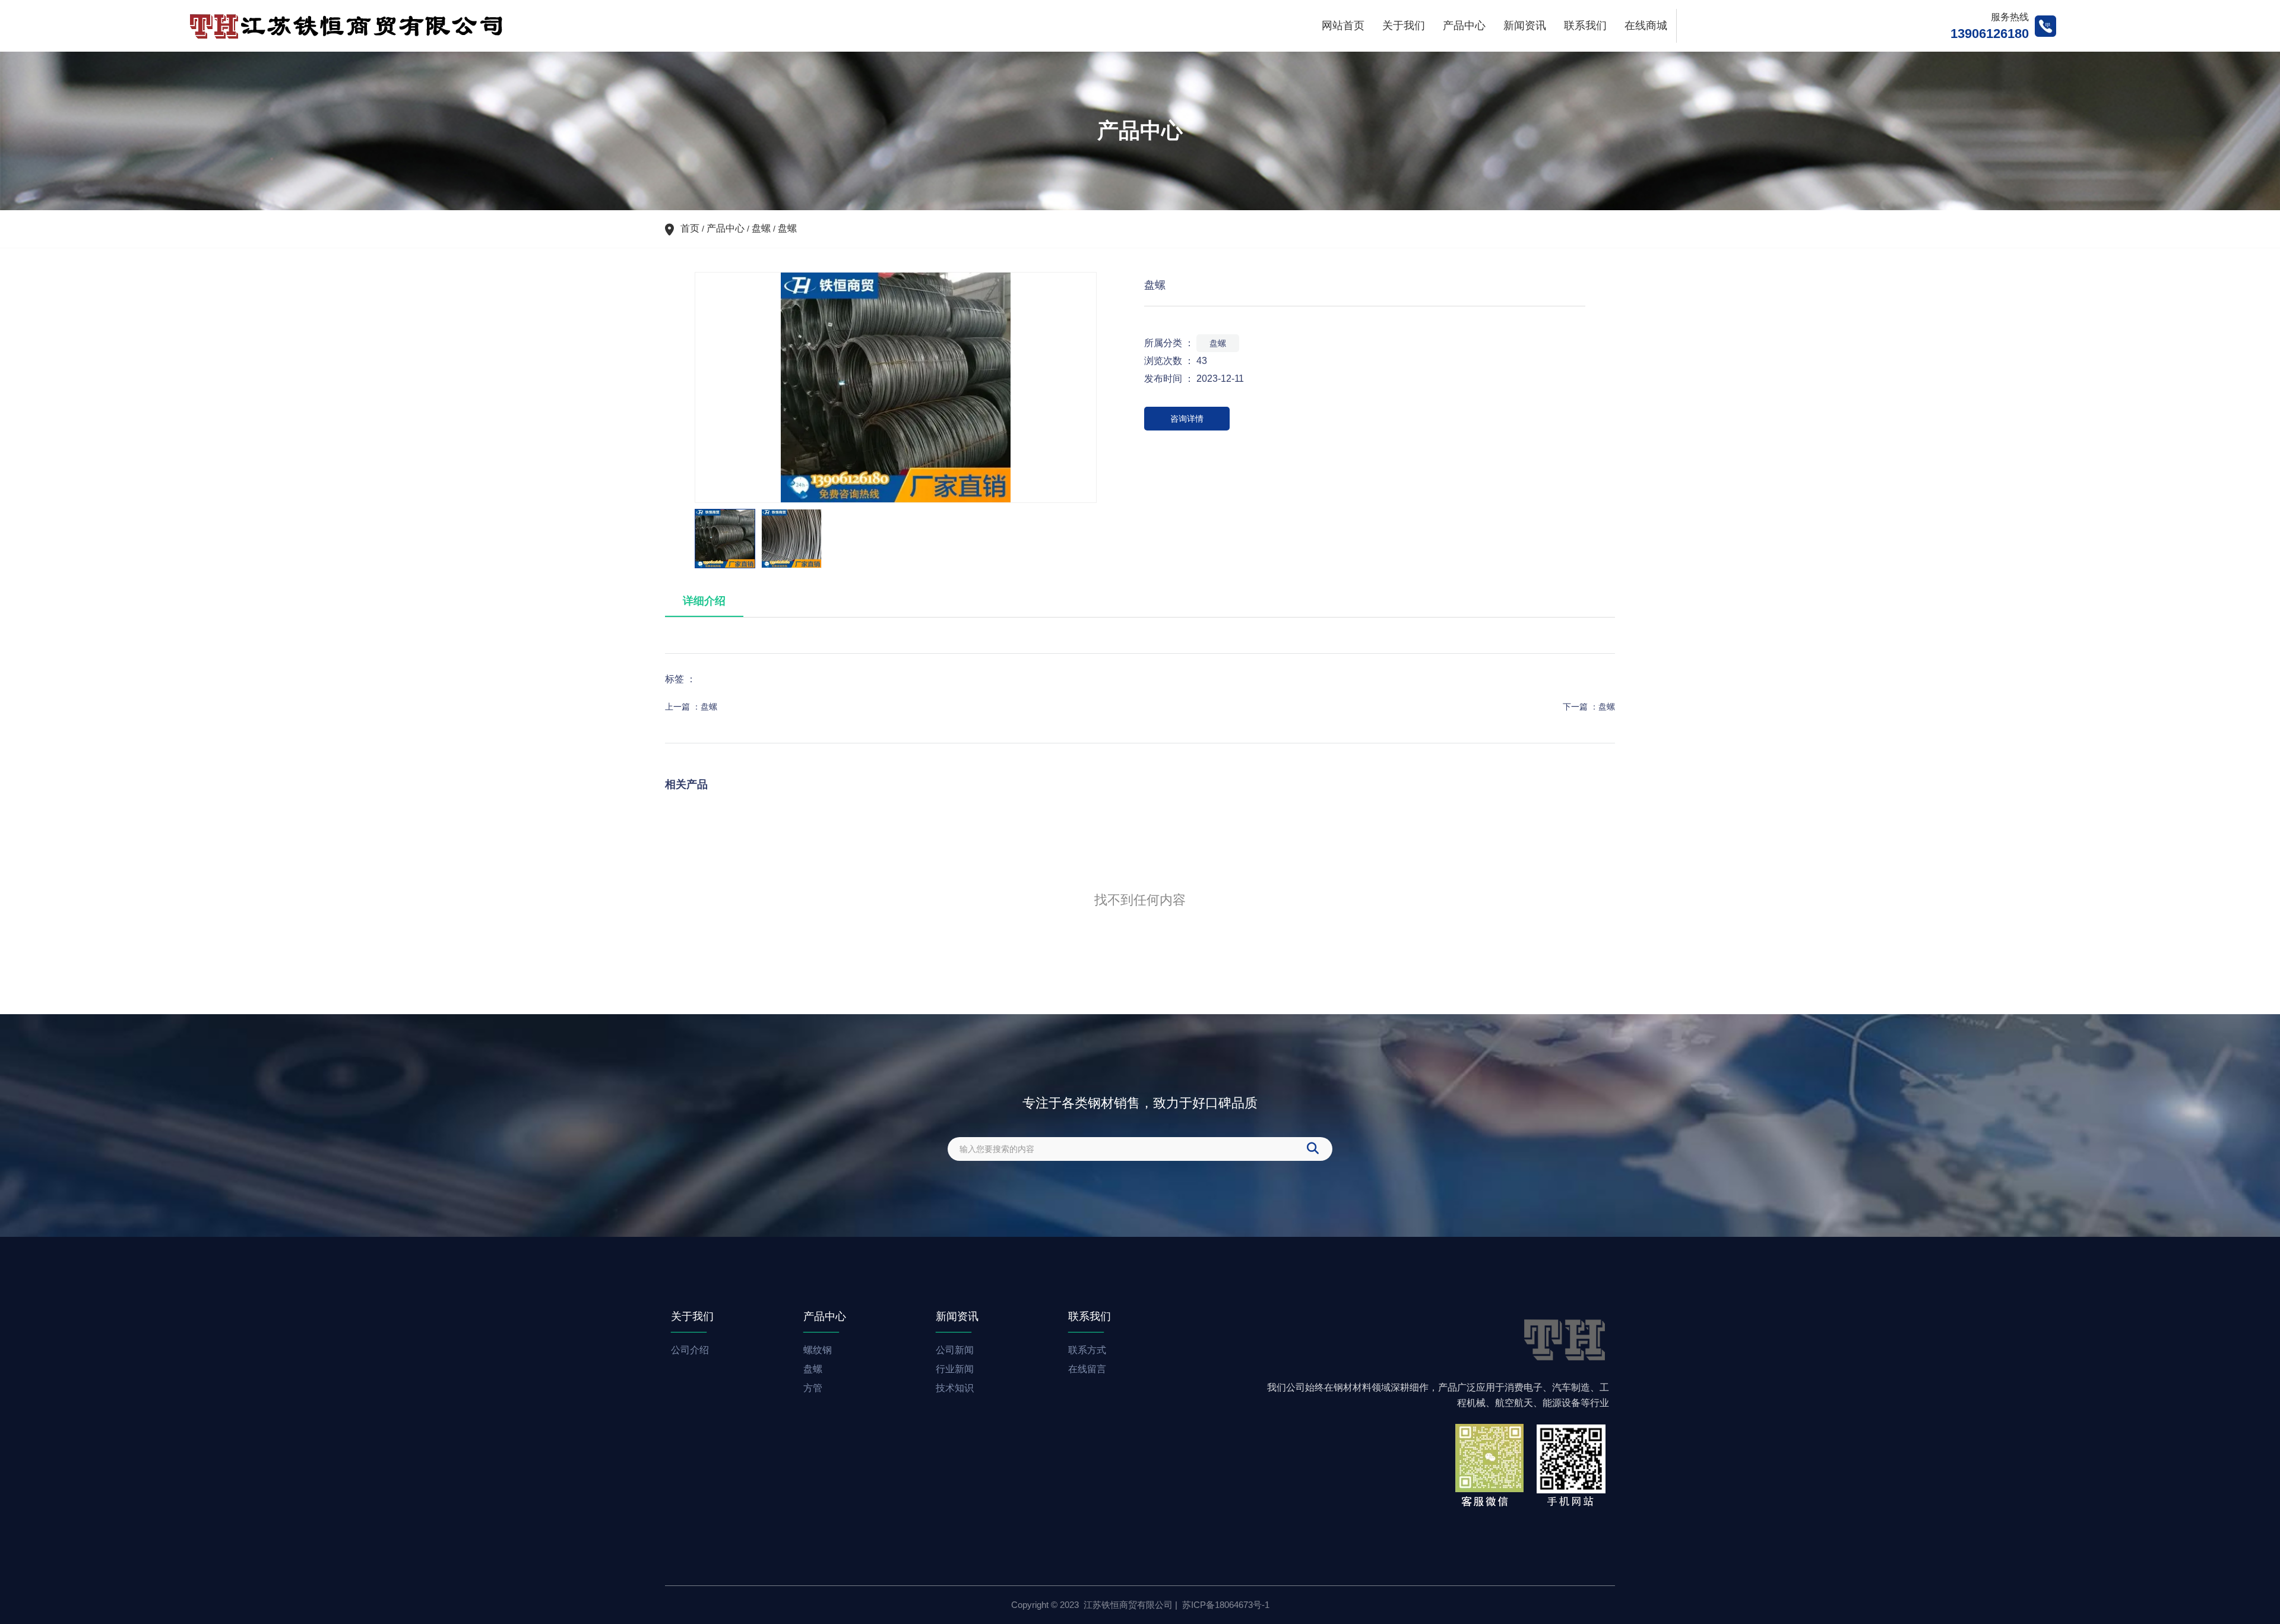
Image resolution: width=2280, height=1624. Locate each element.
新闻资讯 (1525, 26)
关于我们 (1404, 26)
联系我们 (1585, 26)
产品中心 (1464, 26)
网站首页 (1343, 26)
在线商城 (1646, 26)
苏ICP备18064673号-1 (1226, 1605)
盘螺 (761, 228)
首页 (691, 228)
